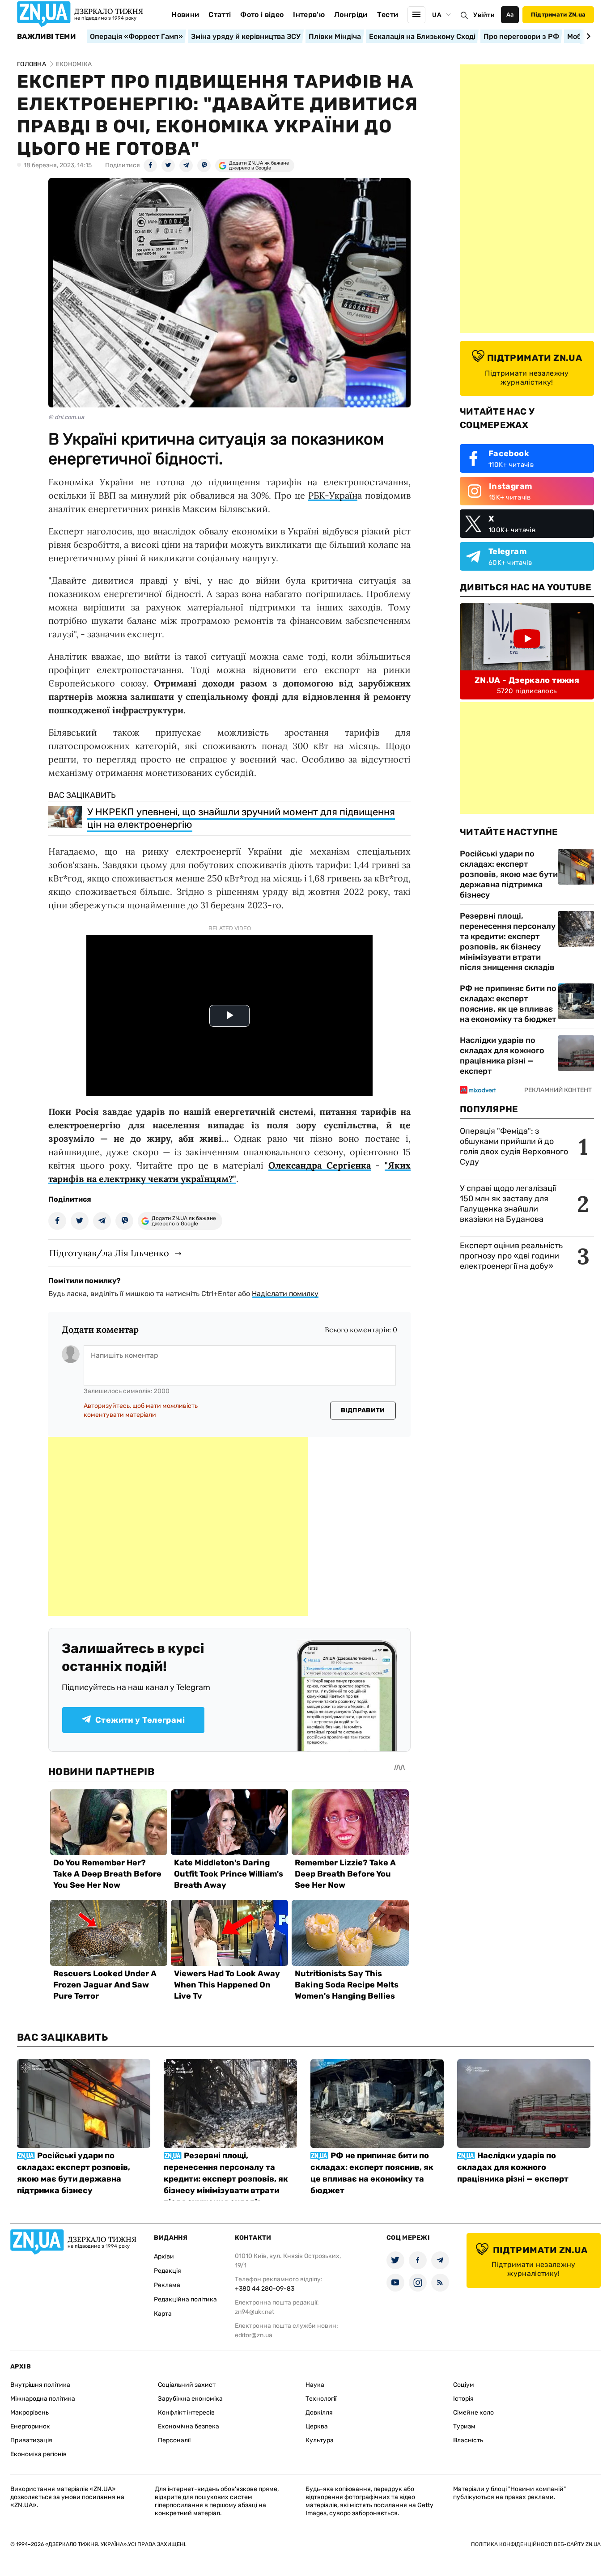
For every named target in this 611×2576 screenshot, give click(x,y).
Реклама (167, 2285)
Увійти (484, 15)
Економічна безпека (189, 2426)
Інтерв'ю (309, 15)
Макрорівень (30, 2413)
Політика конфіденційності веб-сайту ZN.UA (536, 2544)
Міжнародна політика (43, 2399)
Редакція (168, 2271)
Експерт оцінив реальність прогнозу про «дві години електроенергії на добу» (511, 1256)
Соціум (464, 2385)
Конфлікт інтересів (186, 2413)
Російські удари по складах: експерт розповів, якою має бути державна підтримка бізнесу (509, 874)
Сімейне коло (473, 2413)
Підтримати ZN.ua (558, 15)
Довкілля (319, 2413)
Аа (510, 15)
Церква (317, 2426)
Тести (388, 15)
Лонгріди (351, 15)
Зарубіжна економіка (190, 2399)
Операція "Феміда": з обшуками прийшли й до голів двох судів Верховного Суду (514, 1146)
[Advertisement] (178, 1526)
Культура (320, 2440)
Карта (163, 2314)
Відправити (363, 1410)
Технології (321, 2399)
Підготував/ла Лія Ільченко (109, 1253)
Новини (185, 15)
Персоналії (174, 2440)
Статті (220, 15)
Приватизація (31, 2440)
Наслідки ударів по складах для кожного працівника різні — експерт (502, 1056)
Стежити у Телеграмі (140, 1720)
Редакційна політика (185, 2299)
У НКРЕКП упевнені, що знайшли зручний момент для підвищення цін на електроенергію (241, 818)
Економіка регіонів (38, 2454)
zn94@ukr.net (255, 2312)
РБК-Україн (333, 495)
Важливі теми (46, 37)
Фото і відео (262, 15)
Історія (463, 2399)
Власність (468, 2440)
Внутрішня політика (40, 2385)
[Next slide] (587, 36)
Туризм (464, 2426)
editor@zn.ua (254, 2335)
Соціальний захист (187, 2385)
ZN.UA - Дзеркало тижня (527, 680)
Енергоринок (30, 2426)
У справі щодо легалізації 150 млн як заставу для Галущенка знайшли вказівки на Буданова (508, 1204)
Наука (315, 2385)
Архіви (164, 2256)
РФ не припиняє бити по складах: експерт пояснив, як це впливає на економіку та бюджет (508, 1004)
